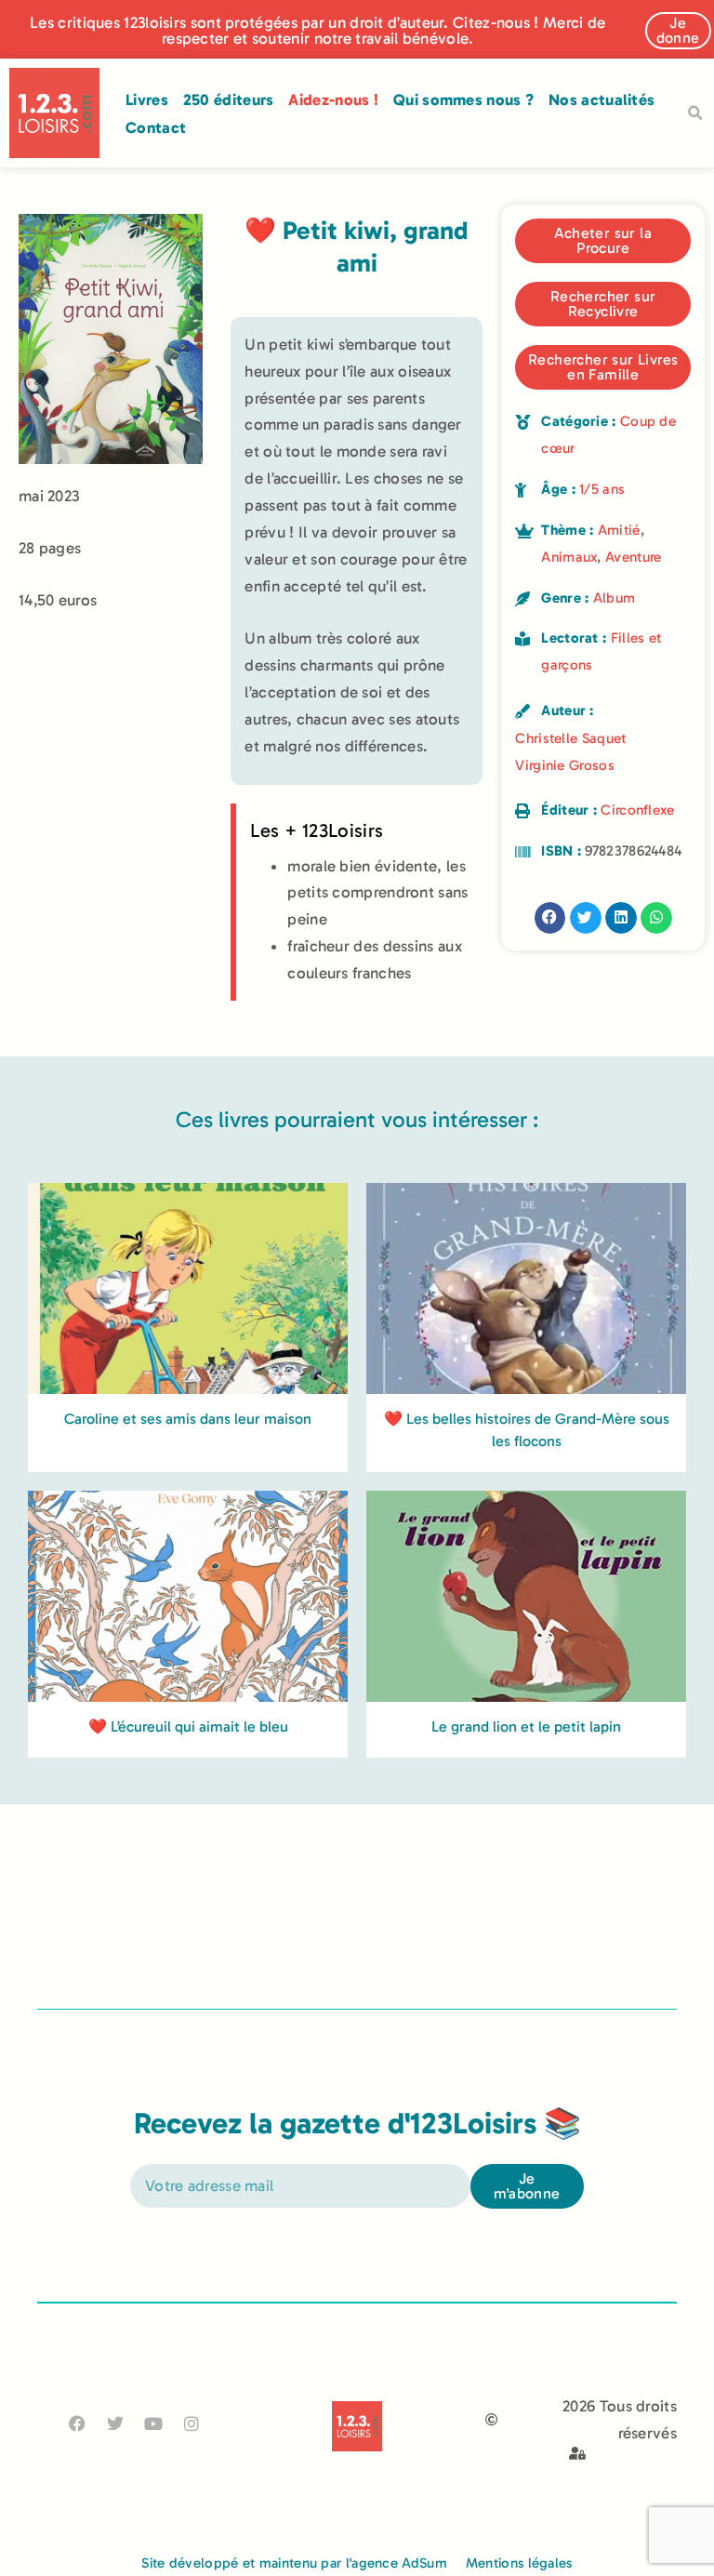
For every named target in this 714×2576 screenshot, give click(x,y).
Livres (147, 100)
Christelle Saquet (570, 738)
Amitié (619, 530)
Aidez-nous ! (333, 100)
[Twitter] (115, 2424)
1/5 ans (602, 489)
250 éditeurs (229, 100)
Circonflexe (637, 810)
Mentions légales (519, 2563)
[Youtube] (154, 2424)
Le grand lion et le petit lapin (526, 1726)
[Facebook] (77, 2424)
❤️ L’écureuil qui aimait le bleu (188, 1726)
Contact (156, 127)
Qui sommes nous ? (463, 100)
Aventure (633, 557)
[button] (694, 113)
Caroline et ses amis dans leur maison (188, 1419)
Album (615, 598)
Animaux (569, 557)
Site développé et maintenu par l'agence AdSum (294, 2563)
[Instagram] (192, 2424)
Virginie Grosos (565, 765)
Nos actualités (602, 100)
